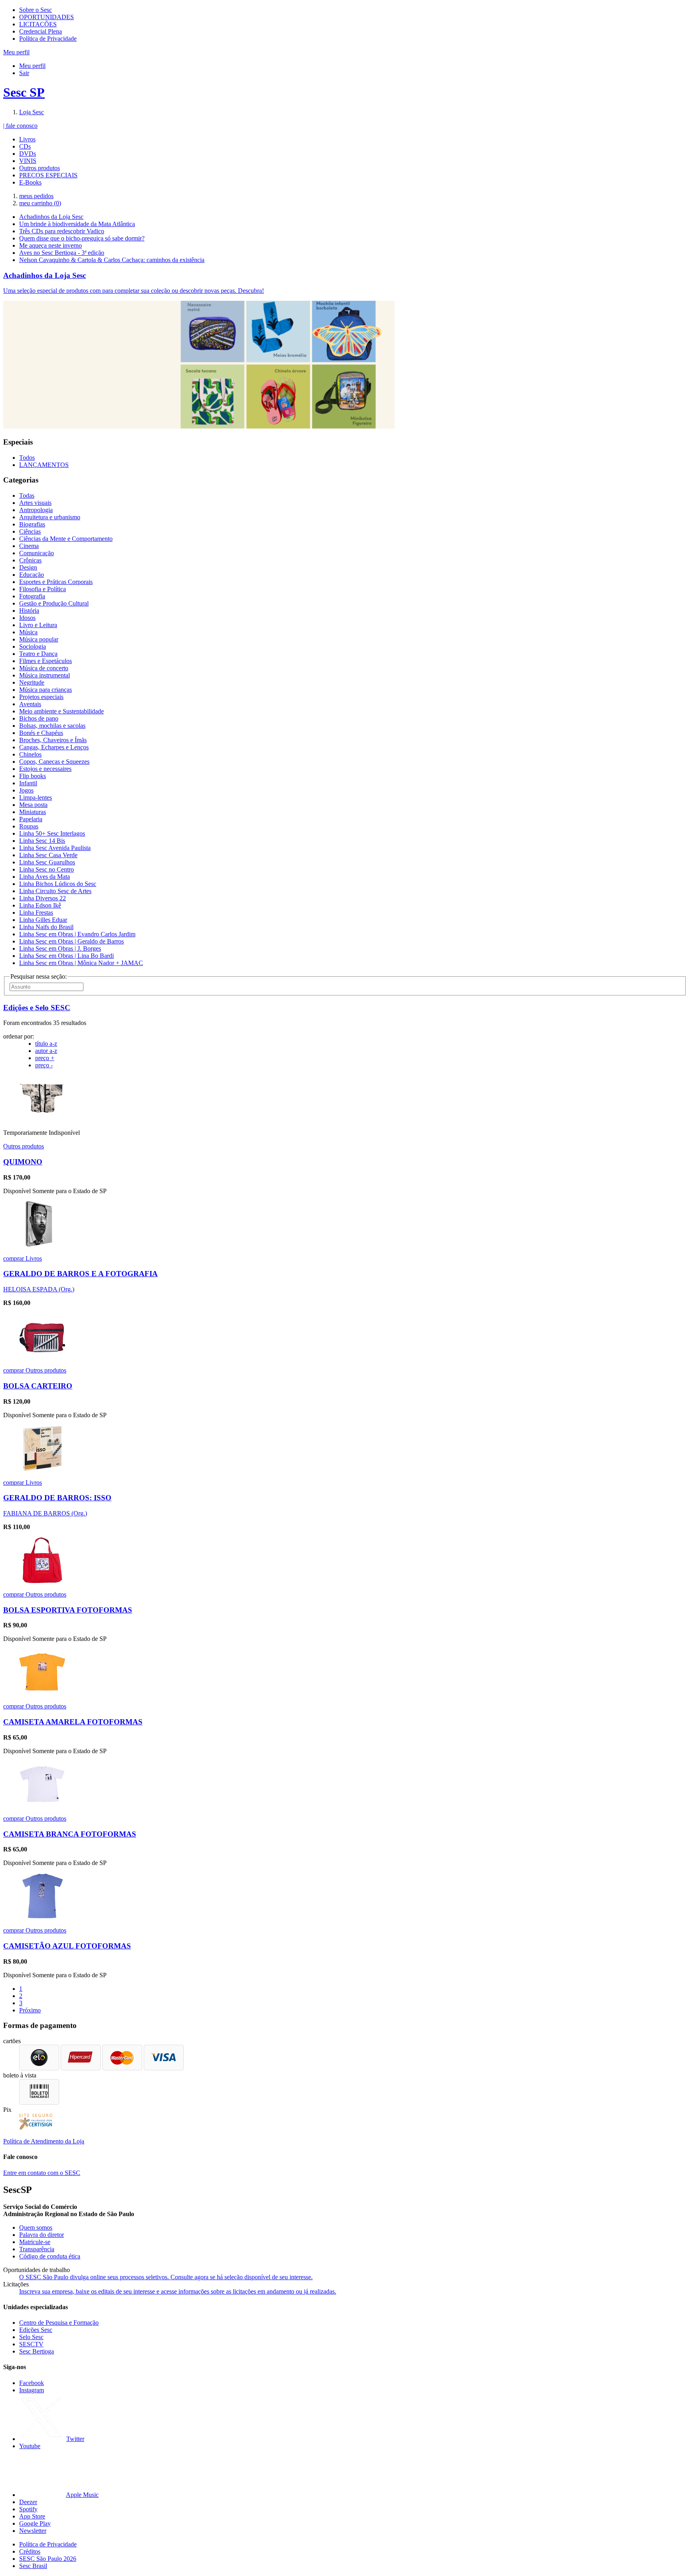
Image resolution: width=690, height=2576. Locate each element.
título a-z (46, 1044)
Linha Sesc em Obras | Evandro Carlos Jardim (77, 934)
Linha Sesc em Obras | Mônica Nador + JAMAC (81, 963)
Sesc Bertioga (37, 2351)
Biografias (32, 524)
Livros (27, 139)
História (29, 611)
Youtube (30, 2446)
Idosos (27, 618)
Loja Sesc (32, 112)
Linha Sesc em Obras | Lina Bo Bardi (66, 956)
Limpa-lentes (36, 797)
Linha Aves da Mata (45, 877)
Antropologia (36, 510)
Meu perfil (32, 66)
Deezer (28, 2502)
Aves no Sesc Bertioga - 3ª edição (62, 253)
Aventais (30, 704)
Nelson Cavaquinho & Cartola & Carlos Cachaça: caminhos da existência (112, 260)
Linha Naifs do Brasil (46, 927)
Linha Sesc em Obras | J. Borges (60, 948)
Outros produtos (40, 168)
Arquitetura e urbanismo (50, 517)
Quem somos (36, 2227)
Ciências (30, 531)
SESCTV (31, 2344)
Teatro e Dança (38, 654)
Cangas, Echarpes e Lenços (54, 747)
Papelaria (31, 819)
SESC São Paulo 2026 (48, 2559)
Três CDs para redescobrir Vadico (62, 231)
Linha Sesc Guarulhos (47, 862)
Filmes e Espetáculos (46, 661)
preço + (45, 1058)
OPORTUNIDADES (47, 17)
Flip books (33, 776)
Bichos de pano (39, 718)
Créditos (30, 2551)
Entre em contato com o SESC (42, 2173)
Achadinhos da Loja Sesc (51, 217)
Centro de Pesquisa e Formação (59, 2323)
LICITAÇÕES (38, 24)
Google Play (35, 2523)
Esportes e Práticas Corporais (56, 582)
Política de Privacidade (48, 39)
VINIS (28, 161)
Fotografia (32, 596)
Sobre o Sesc (36, 10)
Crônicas (30, 560)
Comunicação (37, 553)
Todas (27, 496)
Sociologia (33, 646)
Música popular (39, 639)
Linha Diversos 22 (43, 898)
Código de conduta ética (50, 2256)
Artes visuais (35, 503)
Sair (24, 73)
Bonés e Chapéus (41, 733)
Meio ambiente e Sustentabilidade (61, 711)
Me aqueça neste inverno (51, 245)
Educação (32, 575)
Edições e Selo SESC (37, 1008)
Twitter (75, 2439)
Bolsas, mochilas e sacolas (52, 726)
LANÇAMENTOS (44, 465)
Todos (27, 458)
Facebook (32, 2383)
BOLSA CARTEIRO (38, 1386)
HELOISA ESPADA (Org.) (39, 1289)
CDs (25, 146)
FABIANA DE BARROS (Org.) (45, 1513)
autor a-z (46, 1051)
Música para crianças (46, 690)
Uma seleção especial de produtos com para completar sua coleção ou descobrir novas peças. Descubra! (134, 291)
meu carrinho (40, 203)
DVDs (28, 154)
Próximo (30, 2010)
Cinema (29, 546)
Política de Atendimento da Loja (44, 2141)
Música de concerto (44, 668)
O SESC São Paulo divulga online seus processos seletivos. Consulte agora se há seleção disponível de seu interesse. (166, 2277)
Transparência (37, 2249)
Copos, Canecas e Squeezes (54, 762)
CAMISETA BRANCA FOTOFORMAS (70, 1834)
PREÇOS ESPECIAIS (48, 175)
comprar (14, 1258)
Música (28, 632)
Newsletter (33, 2531)
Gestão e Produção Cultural (54, 603)
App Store (32, 2516)
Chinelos (30, 754)
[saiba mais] (42, 1119)
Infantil (28, 783)
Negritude (32, 682)
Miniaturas (33, 812)
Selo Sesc (31, 2337)
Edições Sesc (36, 2330)
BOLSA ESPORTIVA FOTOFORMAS (68, 1610)
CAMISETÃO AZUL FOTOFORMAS (67, 1946)
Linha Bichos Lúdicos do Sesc (58, 884)
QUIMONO (23, 1162)
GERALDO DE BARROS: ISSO (57, 1498)
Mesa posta (33, 805)
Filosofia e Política (43, 589)
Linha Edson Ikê (40, 905)
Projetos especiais (41, 697)
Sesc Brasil (33, 2566)
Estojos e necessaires (45, 769)
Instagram (32, 2390)
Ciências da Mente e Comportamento (66, 539)
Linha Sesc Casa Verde (48, 855)
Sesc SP (24, 92)
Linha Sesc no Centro (47, 869)
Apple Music (82, 2495)
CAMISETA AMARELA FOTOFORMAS (73, 1722)
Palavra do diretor (42, 2235)
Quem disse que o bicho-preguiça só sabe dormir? (82, 238)
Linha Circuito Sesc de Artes (55, 891)
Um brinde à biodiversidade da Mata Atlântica (77, 224)
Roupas (29, 826)
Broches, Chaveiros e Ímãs (53, 740)
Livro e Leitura (38, 625)
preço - (44, 1065)
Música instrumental (45, 675)
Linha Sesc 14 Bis (42, 841)
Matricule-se (35, 2242)
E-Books (30, 182)
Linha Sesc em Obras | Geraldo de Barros (71, 941)
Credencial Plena (41, 31)
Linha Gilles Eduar (43, 920)
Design (28, 567)
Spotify (28, 2509)
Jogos (26, 790)
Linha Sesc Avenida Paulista (55, 848)
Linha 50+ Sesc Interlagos (52, 833)
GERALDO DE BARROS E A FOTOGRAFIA (80, 1274)
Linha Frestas (36, 913)
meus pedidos (36, 196)
